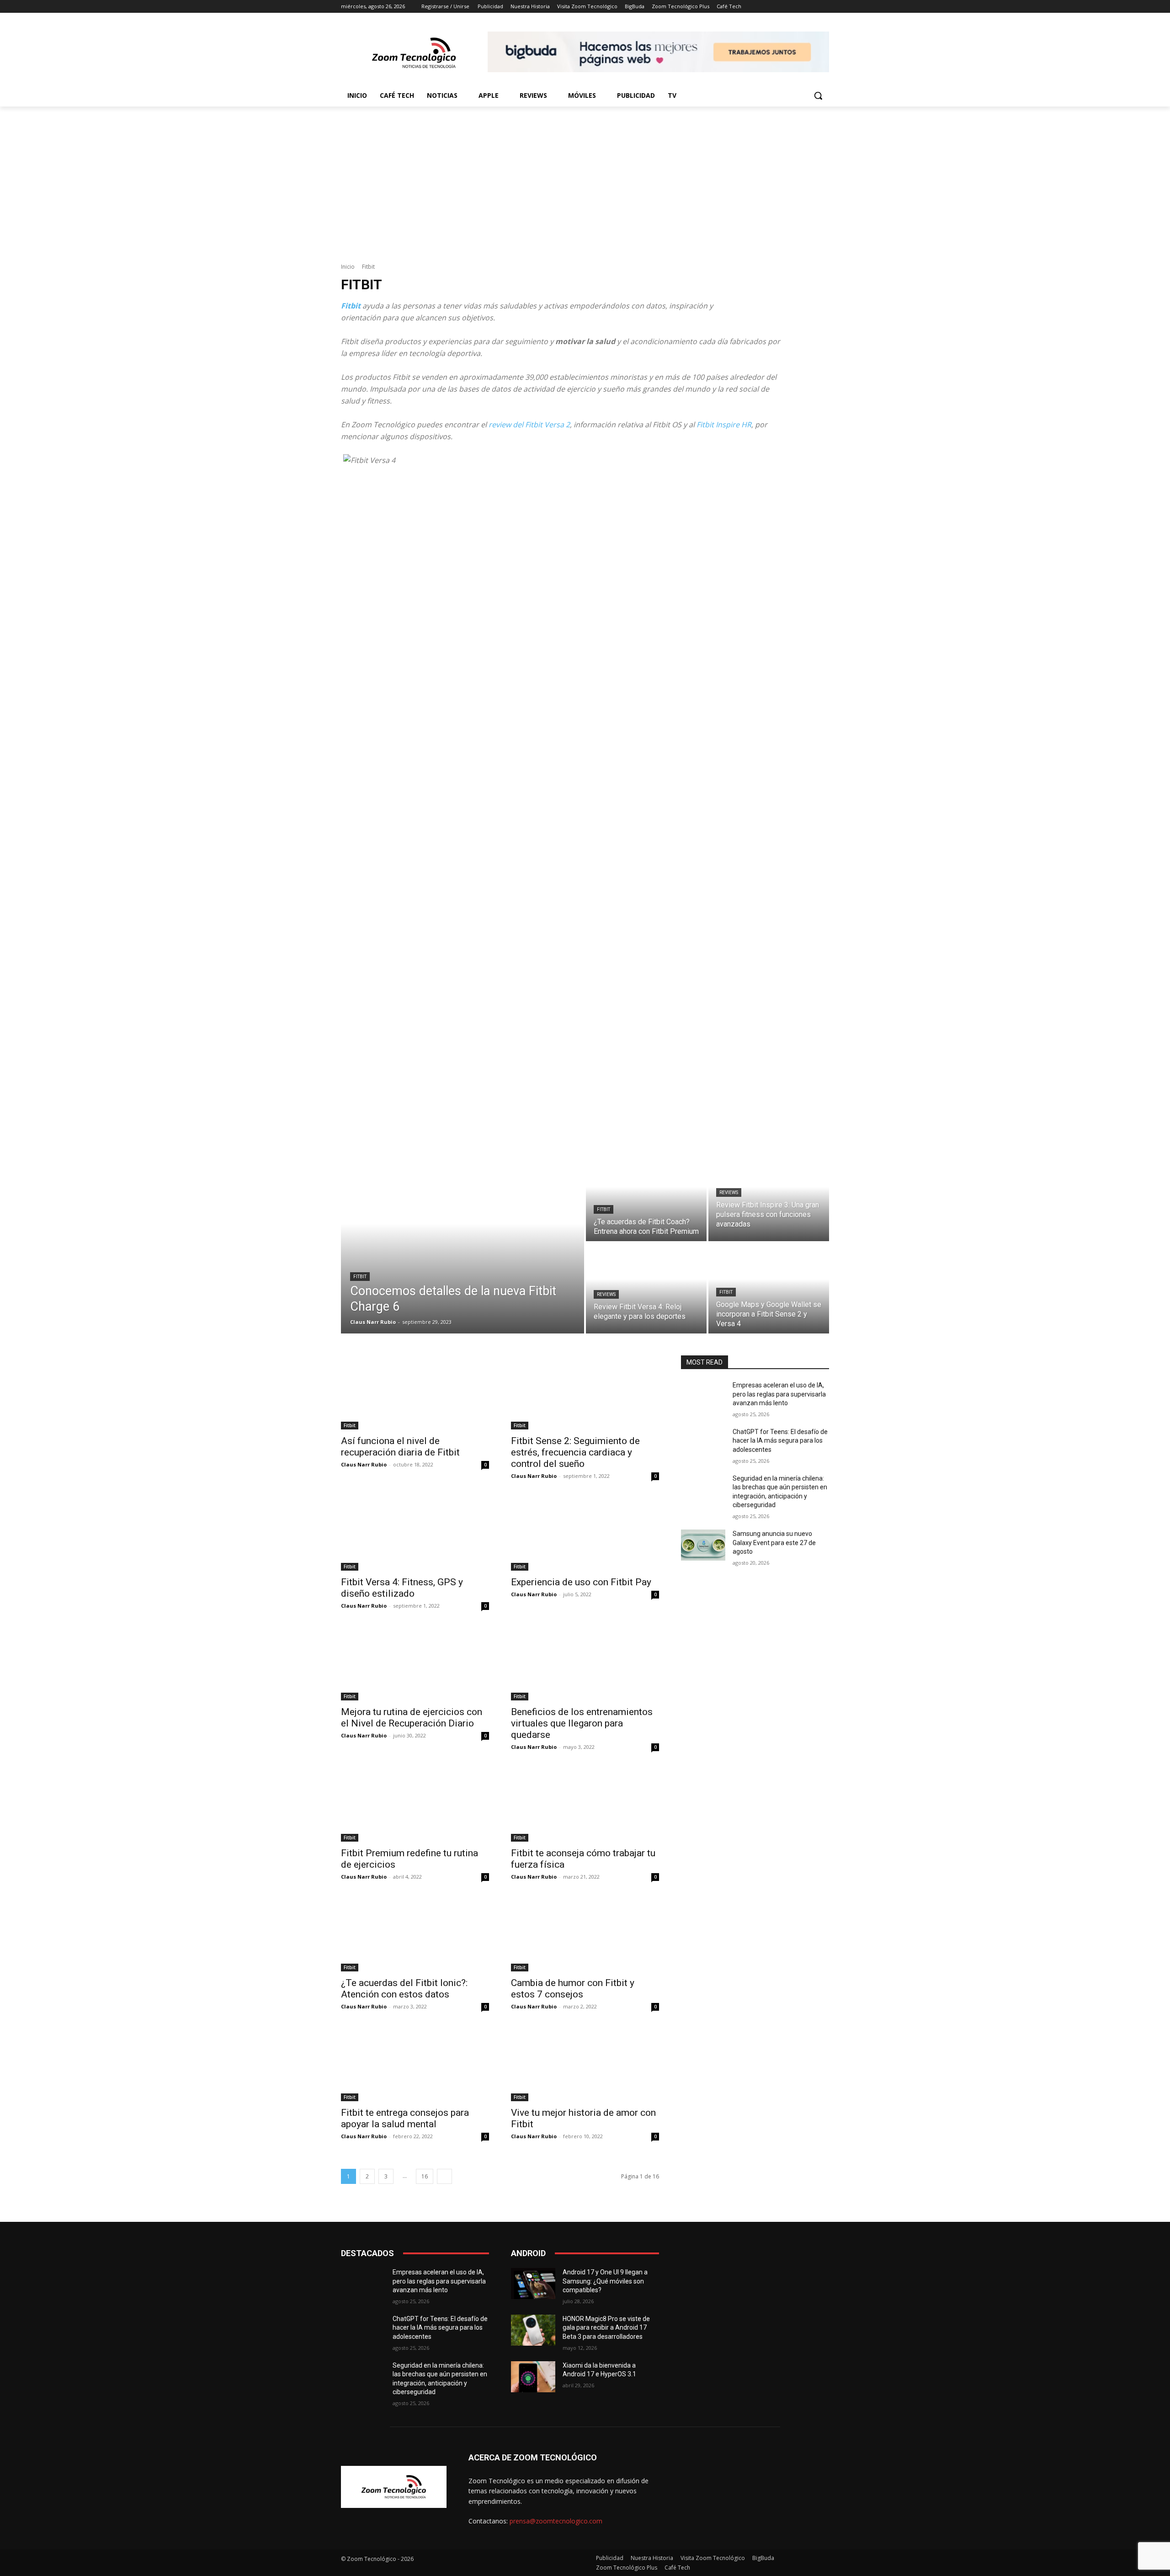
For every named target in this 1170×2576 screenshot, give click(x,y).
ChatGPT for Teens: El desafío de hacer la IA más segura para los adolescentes (780, 1441)
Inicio (348, 267)
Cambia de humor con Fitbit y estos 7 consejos (573, 1989)
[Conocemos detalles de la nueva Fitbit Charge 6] (463, 1242)
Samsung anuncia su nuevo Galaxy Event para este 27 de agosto (774, 1543)
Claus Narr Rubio (364, 1464)
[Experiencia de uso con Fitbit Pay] (585, 1534)
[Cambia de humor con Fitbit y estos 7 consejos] (585, 1934)
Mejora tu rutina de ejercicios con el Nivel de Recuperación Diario (412, 1718)
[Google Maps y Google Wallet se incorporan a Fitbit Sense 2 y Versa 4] (769, 1288)
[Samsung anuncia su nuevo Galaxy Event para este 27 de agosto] (703, 1545)
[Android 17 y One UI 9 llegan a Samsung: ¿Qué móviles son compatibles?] (533, 2284)
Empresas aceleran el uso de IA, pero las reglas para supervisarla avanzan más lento (779, 1394)
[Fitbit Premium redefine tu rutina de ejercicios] (415, 1805)
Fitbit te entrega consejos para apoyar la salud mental (405, 2118)
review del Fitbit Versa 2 (529, 425)
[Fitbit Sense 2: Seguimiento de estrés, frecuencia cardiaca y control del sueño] (585, 1392)
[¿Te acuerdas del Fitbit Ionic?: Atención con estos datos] (415, 1934)
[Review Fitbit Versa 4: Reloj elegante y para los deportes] (646, 1288)
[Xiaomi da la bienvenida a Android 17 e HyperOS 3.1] (533, 2377)
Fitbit (360, 1277)
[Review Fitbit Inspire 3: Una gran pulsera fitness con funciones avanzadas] (769, 1196)
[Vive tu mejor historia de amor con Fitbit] (585, 2064)
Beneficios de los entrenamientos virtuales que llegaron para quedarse (582, 1723)
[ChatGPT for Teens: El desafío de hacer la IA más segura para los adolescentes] (703, 1443)
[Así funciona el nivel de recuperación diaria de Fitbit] (415, 1392)
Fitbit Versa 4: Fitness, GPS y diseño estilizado (402, 1588)
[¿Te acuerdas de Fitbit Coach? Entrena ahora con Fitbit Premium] (646, 1196)
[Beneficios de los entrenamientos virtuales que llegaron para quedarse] (585, 1663)
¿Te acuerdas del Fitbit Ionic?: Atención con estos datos (404, 1989)
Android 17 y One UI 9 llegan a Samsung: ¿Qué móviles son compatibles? (605, 2281)
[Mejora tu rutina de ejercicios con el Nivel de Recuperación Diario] (415, 1663)
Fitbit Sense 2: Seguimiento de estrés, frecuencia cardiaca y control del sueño (575, 1452)
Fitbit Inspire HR (724, 425)
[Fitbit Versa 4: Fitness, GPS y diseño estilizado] (415, 1534)
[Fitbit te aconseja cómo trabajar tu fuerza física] (585, 1805)
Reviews (729, 1192)
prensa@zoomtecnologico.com (556, 2521)
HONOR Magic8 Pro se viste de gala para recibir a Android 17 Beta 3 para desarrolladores (606, 2328)
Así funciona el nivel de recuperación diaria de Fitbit (400, 1447)
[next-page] (444, 2176)
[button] (818, 96)
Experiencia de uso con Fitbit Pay (581, 1582)
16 (425, 2176)
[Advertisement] (585, 175)
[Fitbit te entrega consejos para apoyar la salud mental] (415, 2064)
